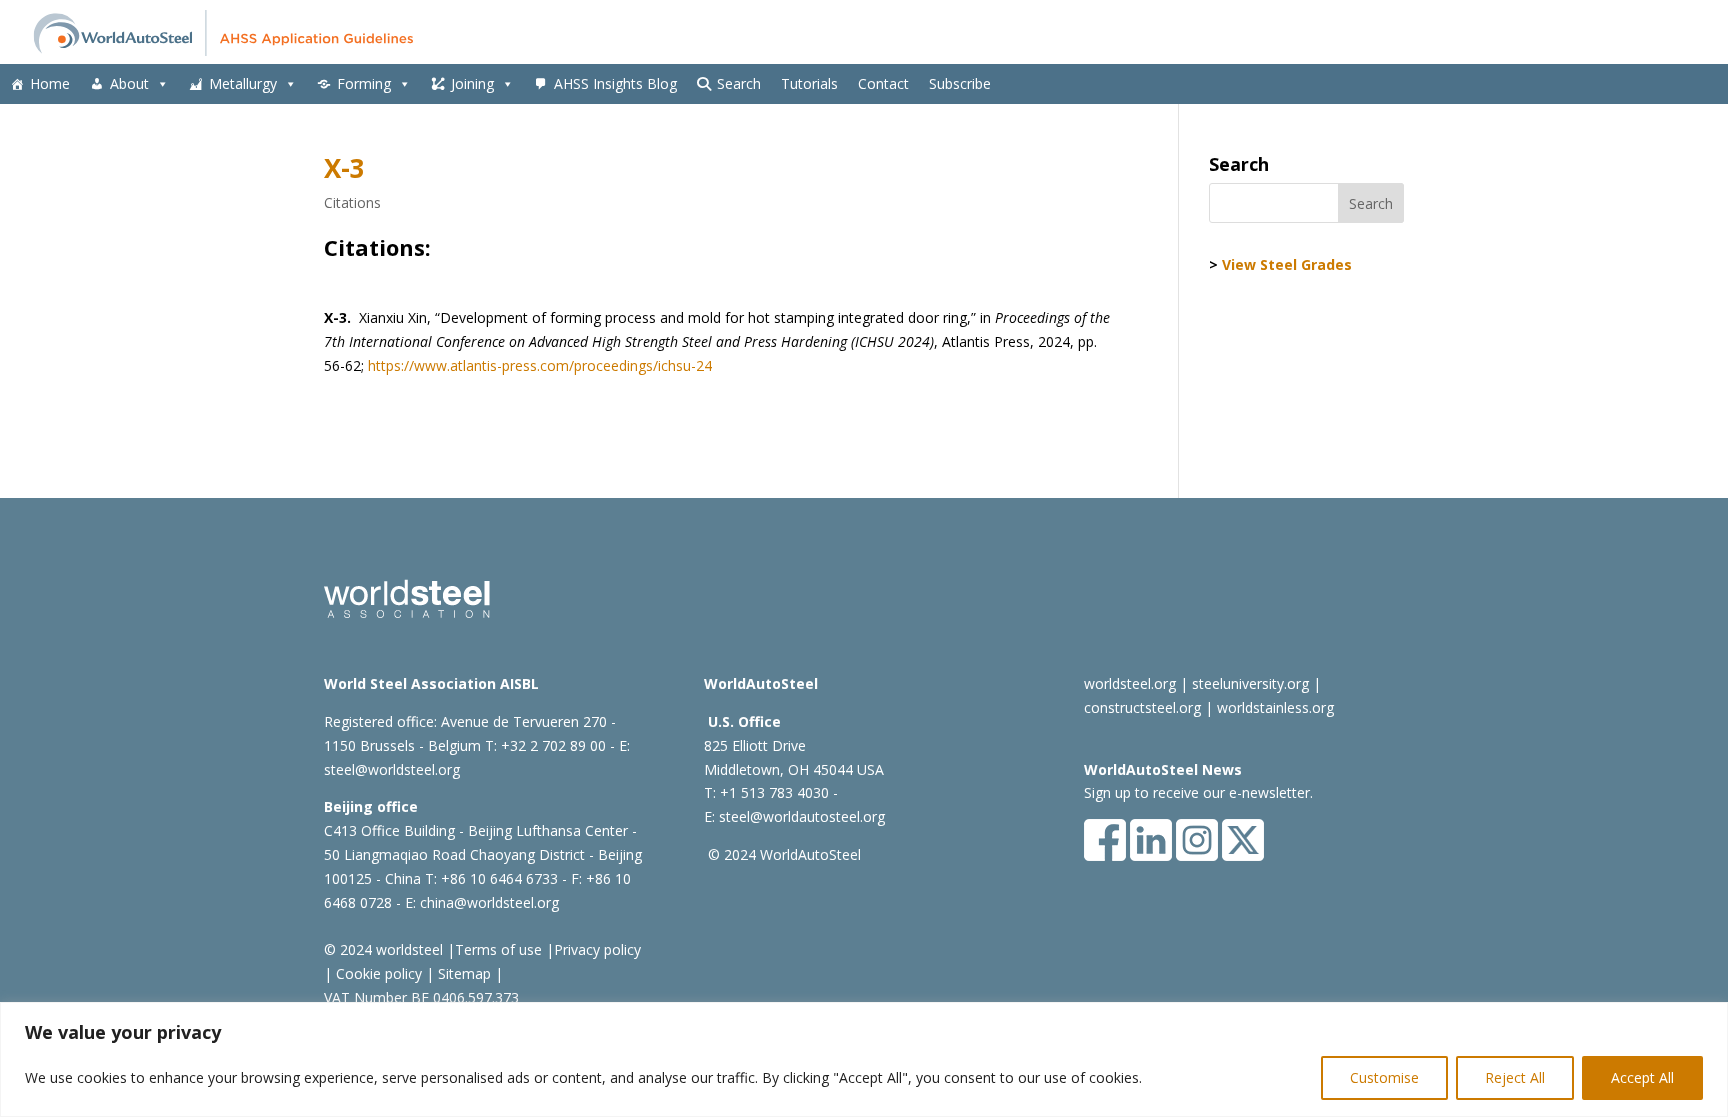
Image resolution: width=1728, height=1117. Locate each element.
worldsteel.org (1130, 683)
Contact (883, 83)
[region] (864, 1059)
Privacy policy (597, 949)
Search (739, 83)
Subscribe (960, 83)
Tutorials (809, 83)
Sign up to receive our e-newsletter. (1198, 792)
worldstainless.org (1275, 707)
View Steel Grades (1287, 264)
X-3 (344, 168)
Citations (352, 202)
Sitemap (462, 973)
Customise (1384, 1077)
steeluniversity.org (1250, 683)
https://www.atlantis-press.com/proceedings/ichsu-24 (540, 365)
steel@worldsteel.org (392, 769)
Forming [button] (364, 83)
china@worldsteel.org (489, 902)
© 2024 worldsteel (383, 949)
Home (50, 83)
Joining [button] (472, 83)
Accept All (1642, 1077)
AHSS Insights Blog (615, 83)
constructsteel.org (1142, 707)
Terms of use (498, 949)
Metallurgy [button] (243, 83)
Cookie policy (377, 973)
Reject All (1515, 1077)
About (129, 83)
